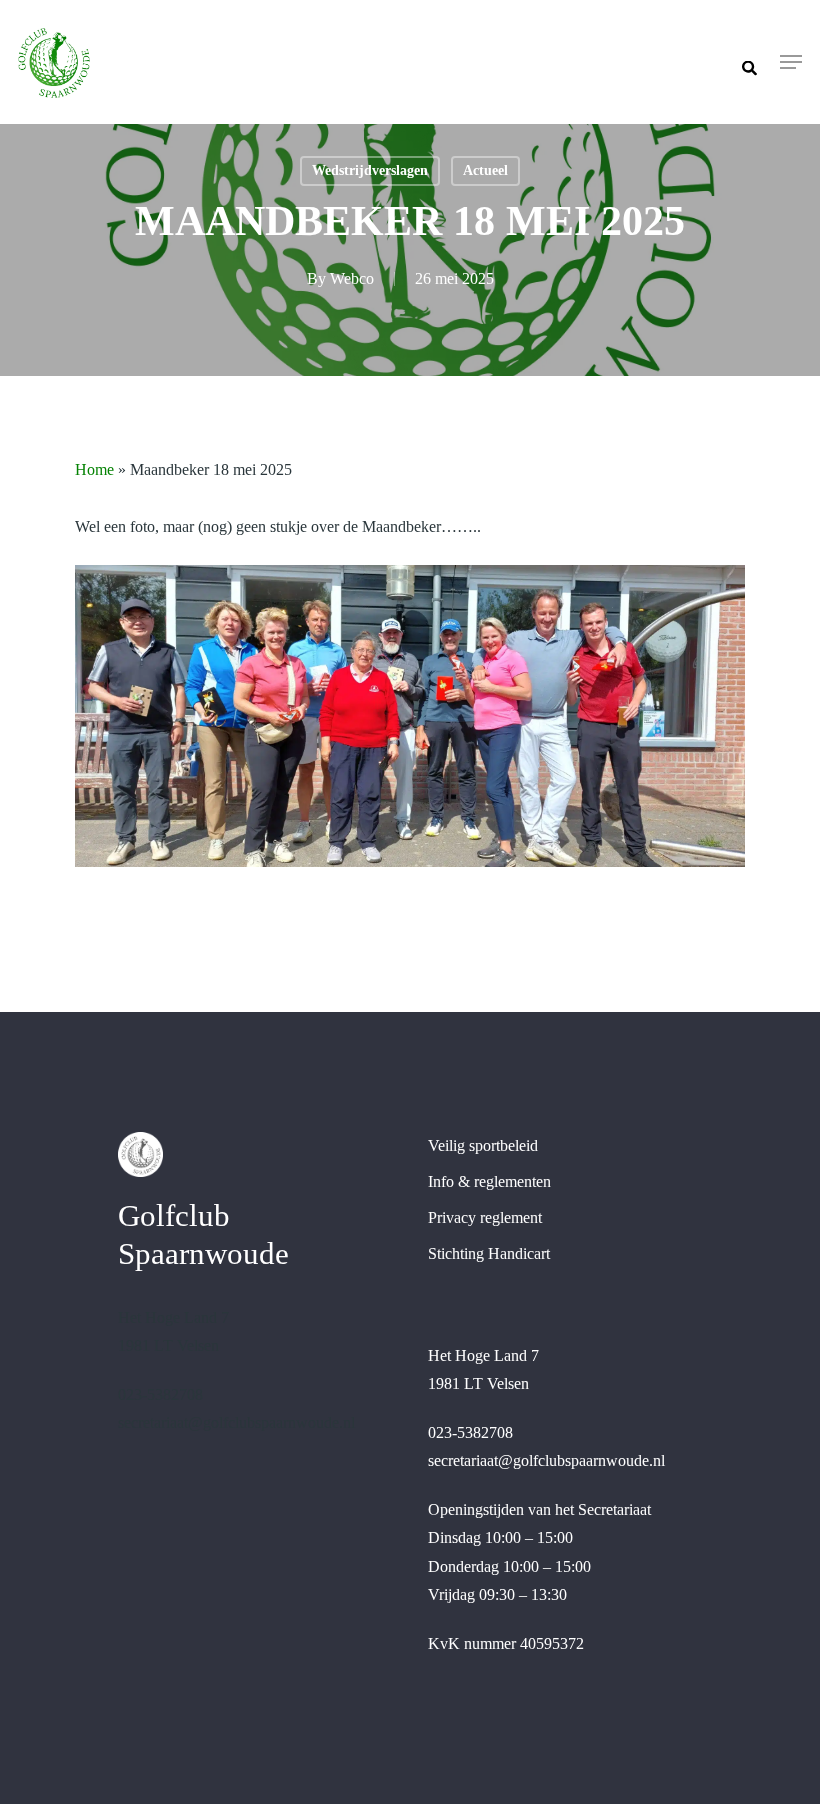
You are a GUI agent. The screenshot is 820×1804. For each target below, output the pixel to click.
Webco (352, 278)
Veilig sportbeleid (483, 1145)
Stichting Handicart (489, 1253)
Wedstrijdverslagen (370, 170)
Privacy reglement (485, 1217)
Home (94, 469)
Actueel (485, 170)
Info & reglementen (489, 1181)
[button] (791, 62)
